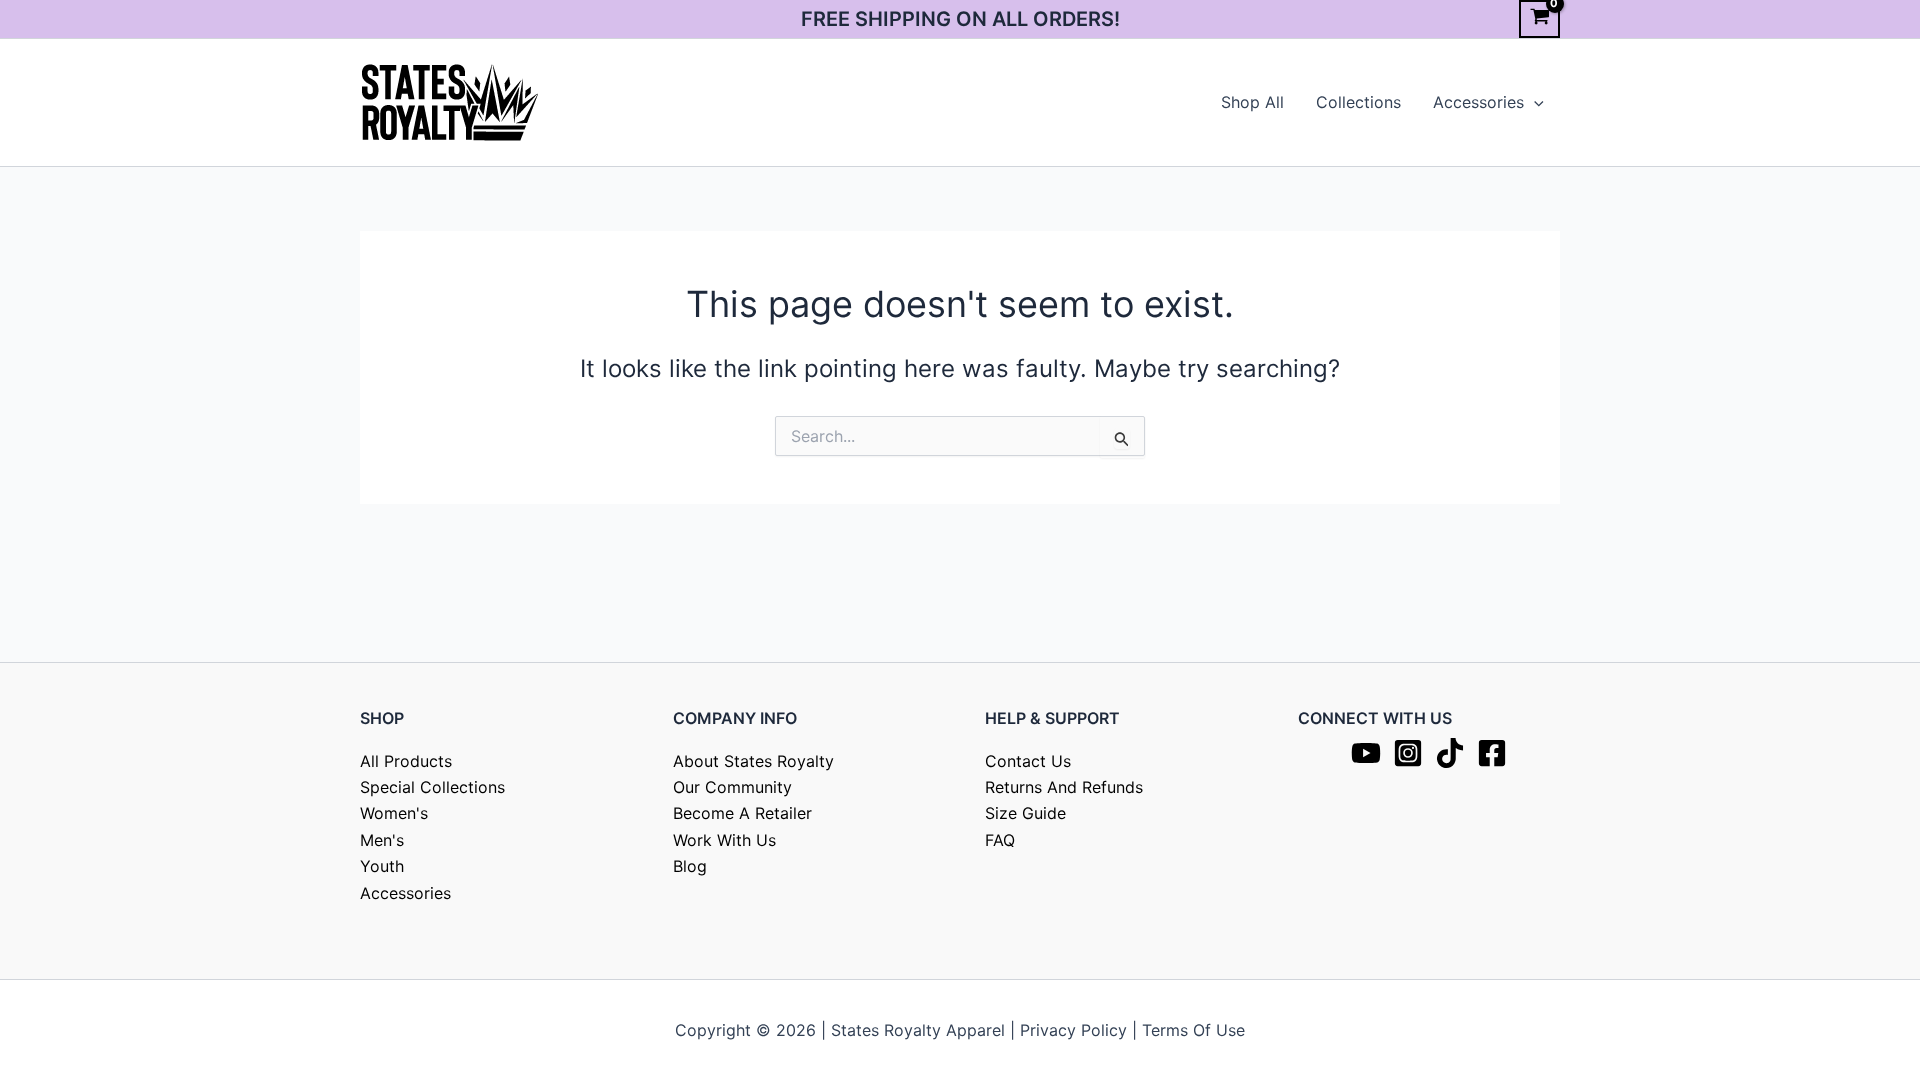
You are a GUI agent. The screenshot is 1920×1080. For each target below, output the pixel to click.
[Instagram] (1408, 753)
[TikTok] (1450, 753)
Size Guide (1025, 813)
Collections (1358, 102)
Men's (382, 840)
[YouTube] (1366, 753)
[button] (1534, 102)
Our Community (732, 787)
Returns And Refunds (1064, 787)
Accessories (1478, 102)
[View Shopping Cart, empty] (1539, 19)
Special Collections (432, 787)
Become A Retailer (742, 813)
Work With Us (724, 840)
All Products (406, 761)
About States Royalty (753, 761)
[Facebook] (1492, 753)
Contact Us (1028, 761)
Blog (690, 866)
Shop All (1252, 102)
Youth (382, 866)
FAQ (1000, 840)
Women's (394, 813)
